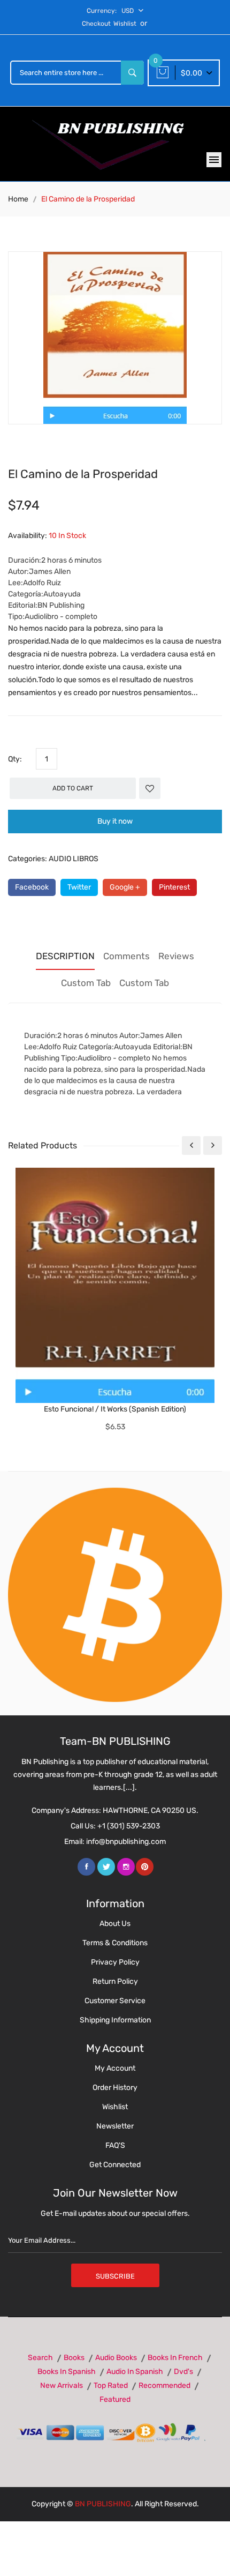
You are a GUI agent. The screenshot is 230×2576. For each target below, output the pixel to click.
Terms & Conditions (115, 1943)
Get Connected (115, 2165)
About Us (115, 1924)
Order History (115, 2088)
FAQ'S (115, 2145)
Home (18, 199)
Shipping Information (115, 2020)
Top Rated (111, 2385)
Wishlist (125, 24)
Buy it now (115, 821)
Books (74, 2358)
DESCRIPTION (65, 956)
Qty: (15, 759)
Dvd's (183, 2372)
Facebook (32, 887)
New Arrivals (62, 2385)
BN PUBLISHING (103, 2504)
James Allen (50, 572)
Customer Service (115, 2001)
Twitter (79, 887)
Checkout (96, 24)
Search (40, 2358)
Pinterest (174, 887)
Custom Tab (86, 983)
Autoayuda (62, 594)
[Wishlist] (150, 788)
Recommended (164, 2385)
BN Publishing (61, 605)
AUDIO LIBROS (74, 859)
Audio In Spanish (135, 2372)
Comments (126, 956)
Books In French (175, 2358)
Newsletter (115, 2126)
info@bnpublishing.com (126, 1842)
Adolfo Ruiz (42, 583)
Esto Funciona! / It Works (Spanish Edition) (115, 1409)
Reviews (176, 956)
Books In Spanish (67, 2372)
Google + (125, 887)
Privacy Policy (115, 1962)
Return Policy (115, 1981)
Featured (115, 2399)
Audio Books (116, 2358)
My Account (115, 2068)
